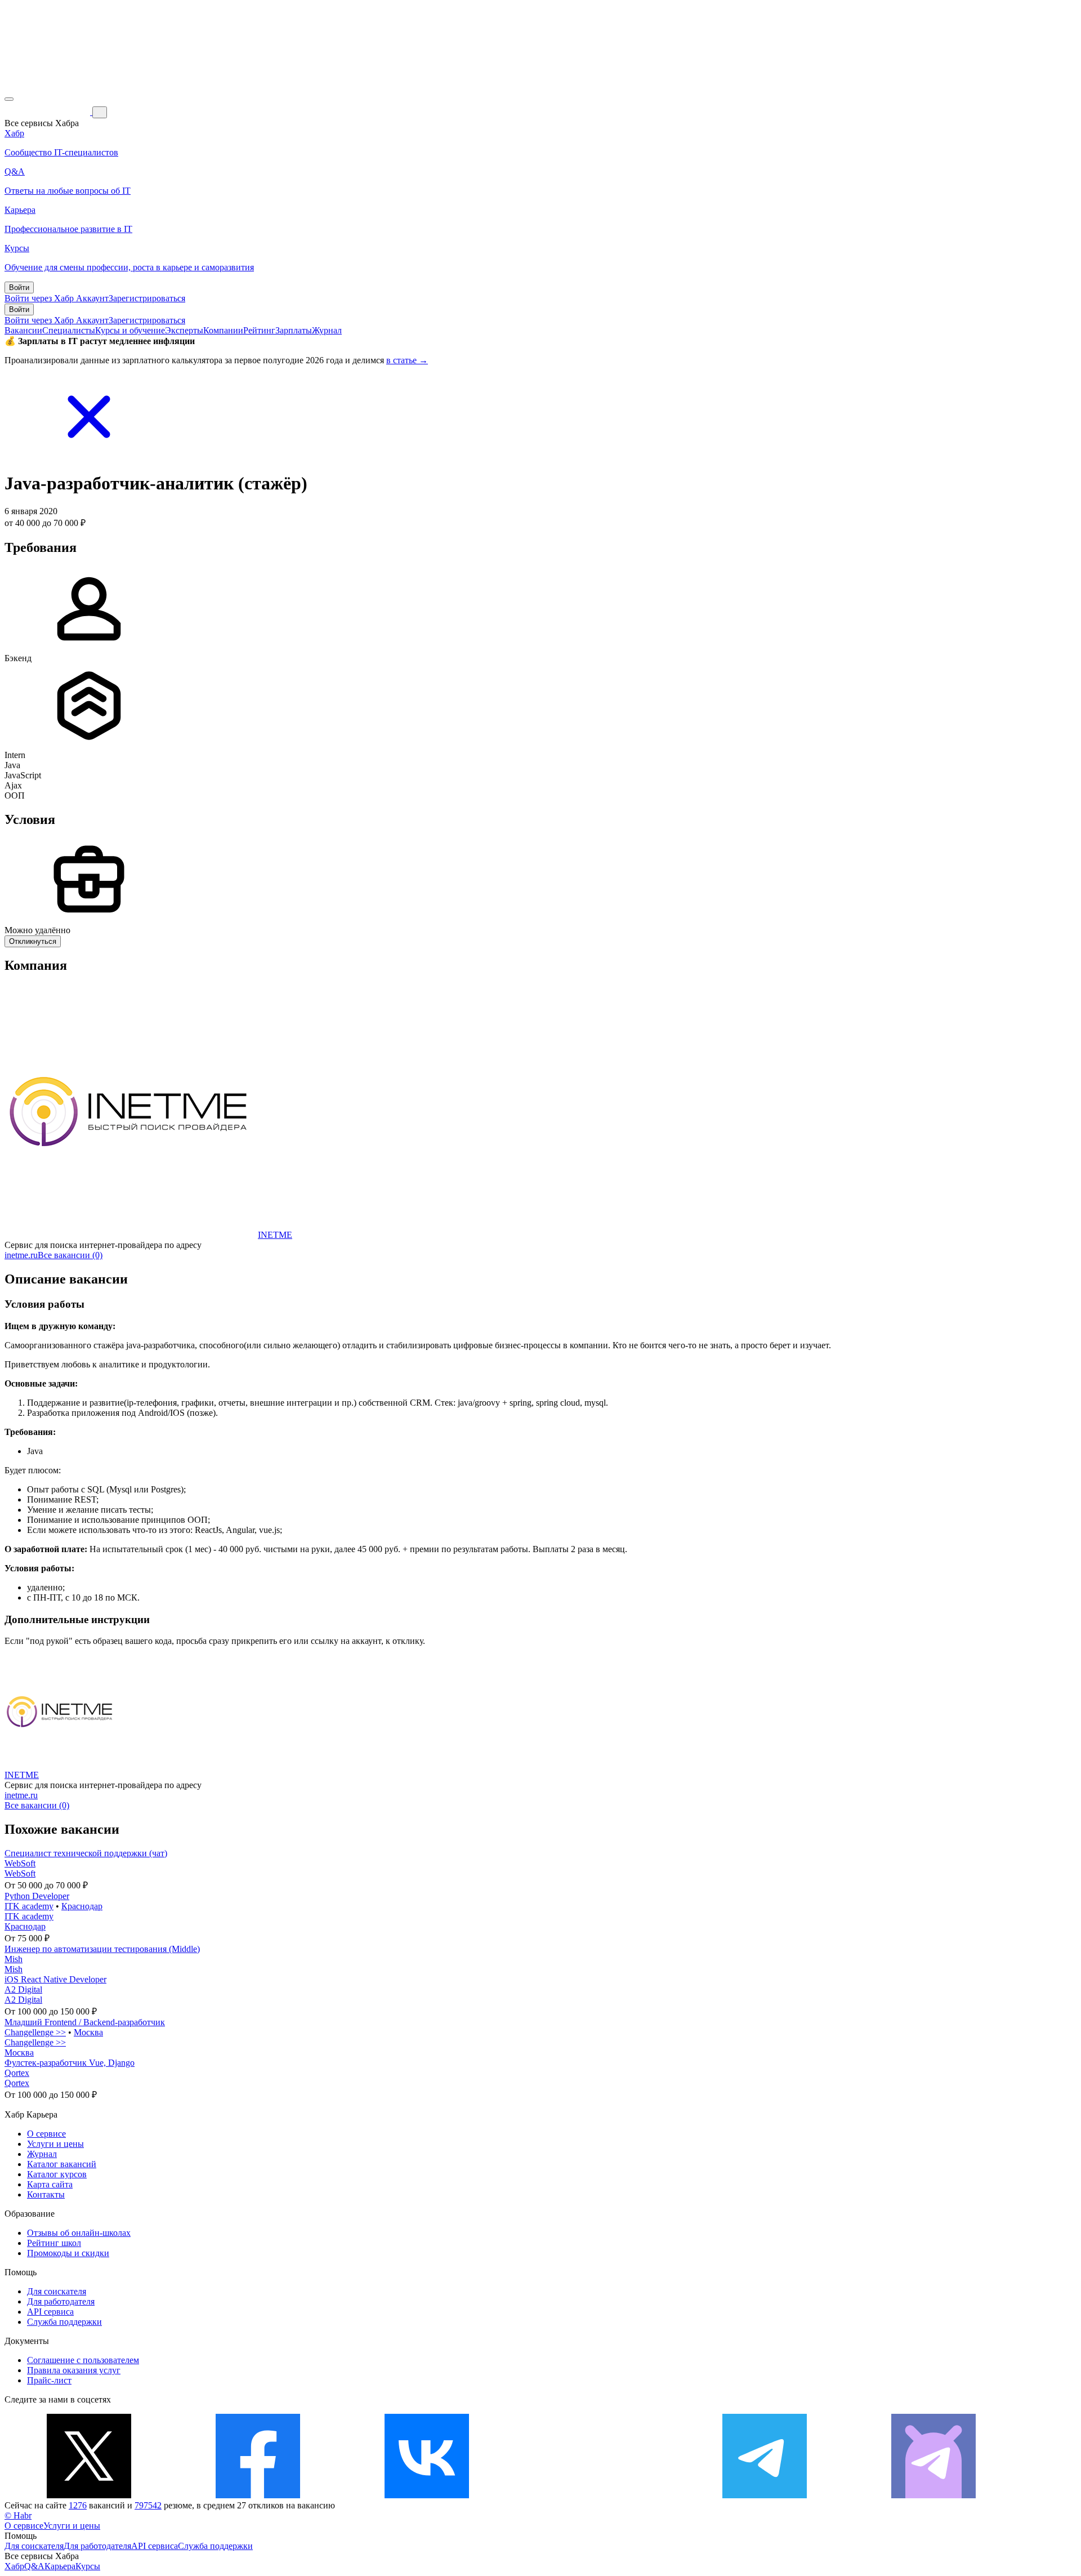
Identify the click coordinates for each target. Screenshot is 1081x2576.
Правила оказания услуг (74, 2370)
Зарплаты (294, 330)
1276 (78, 2505)
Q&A (34, 2566)
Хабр (14, 2566)
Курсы (88, 2566)
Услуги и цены (55, 2144)
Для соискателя (57, 2291)
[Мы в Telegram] (765, 2495)
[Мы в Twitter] (89, 2495)
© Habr (18, 2515)
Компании (223, 330)
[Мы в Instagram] (596, 2495)
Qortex (17, 2073)
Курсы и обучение (130, 330)
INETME (275, 1235)
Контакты (46, 2194)
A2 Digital (23, 1989)
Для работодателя (61, 2301)
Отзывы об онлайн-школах (79, 2233)
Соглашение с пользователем (83, 2360)
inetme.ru (21, 1255)
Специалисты (69, 330)
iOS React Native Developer (55, 1979)
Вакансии (23, 330)
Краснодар (82, 1906)
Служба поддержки (64, 2322)
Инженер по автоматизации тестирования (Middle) (102, 1949)
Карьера (60, 2566)
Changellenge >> (35, 2032)
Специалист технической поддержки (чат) (86, 1853)
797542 (148, 2505)
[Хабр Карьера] (48, 112)
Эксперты (184, 330)
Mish (14, 1959)
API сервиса (50, 2312)
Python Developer (37, 1896)
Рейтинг (259, 330)
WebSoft (20, 1863)
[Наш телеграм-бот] (933, 2495)
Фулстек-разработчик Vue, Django (70, 2063)
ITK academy (29, 1906)
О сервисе (46, 2134)
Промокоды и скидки (68, 2253)
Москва (88, 2032)
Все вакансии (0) (70, 1255)
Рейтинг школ (54, 2243)
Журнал (327, 330)
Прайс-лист (49, 2380)
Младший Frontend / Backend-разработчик (85, 2022)
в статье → (407, 360)
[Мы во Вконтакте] (427, 2495)
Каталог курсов (57, 2174)
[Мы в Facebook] (258, 2495)
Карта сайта (50, 2184)
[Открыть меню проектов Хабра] (9, 99)
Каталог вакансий (62, 2164)
